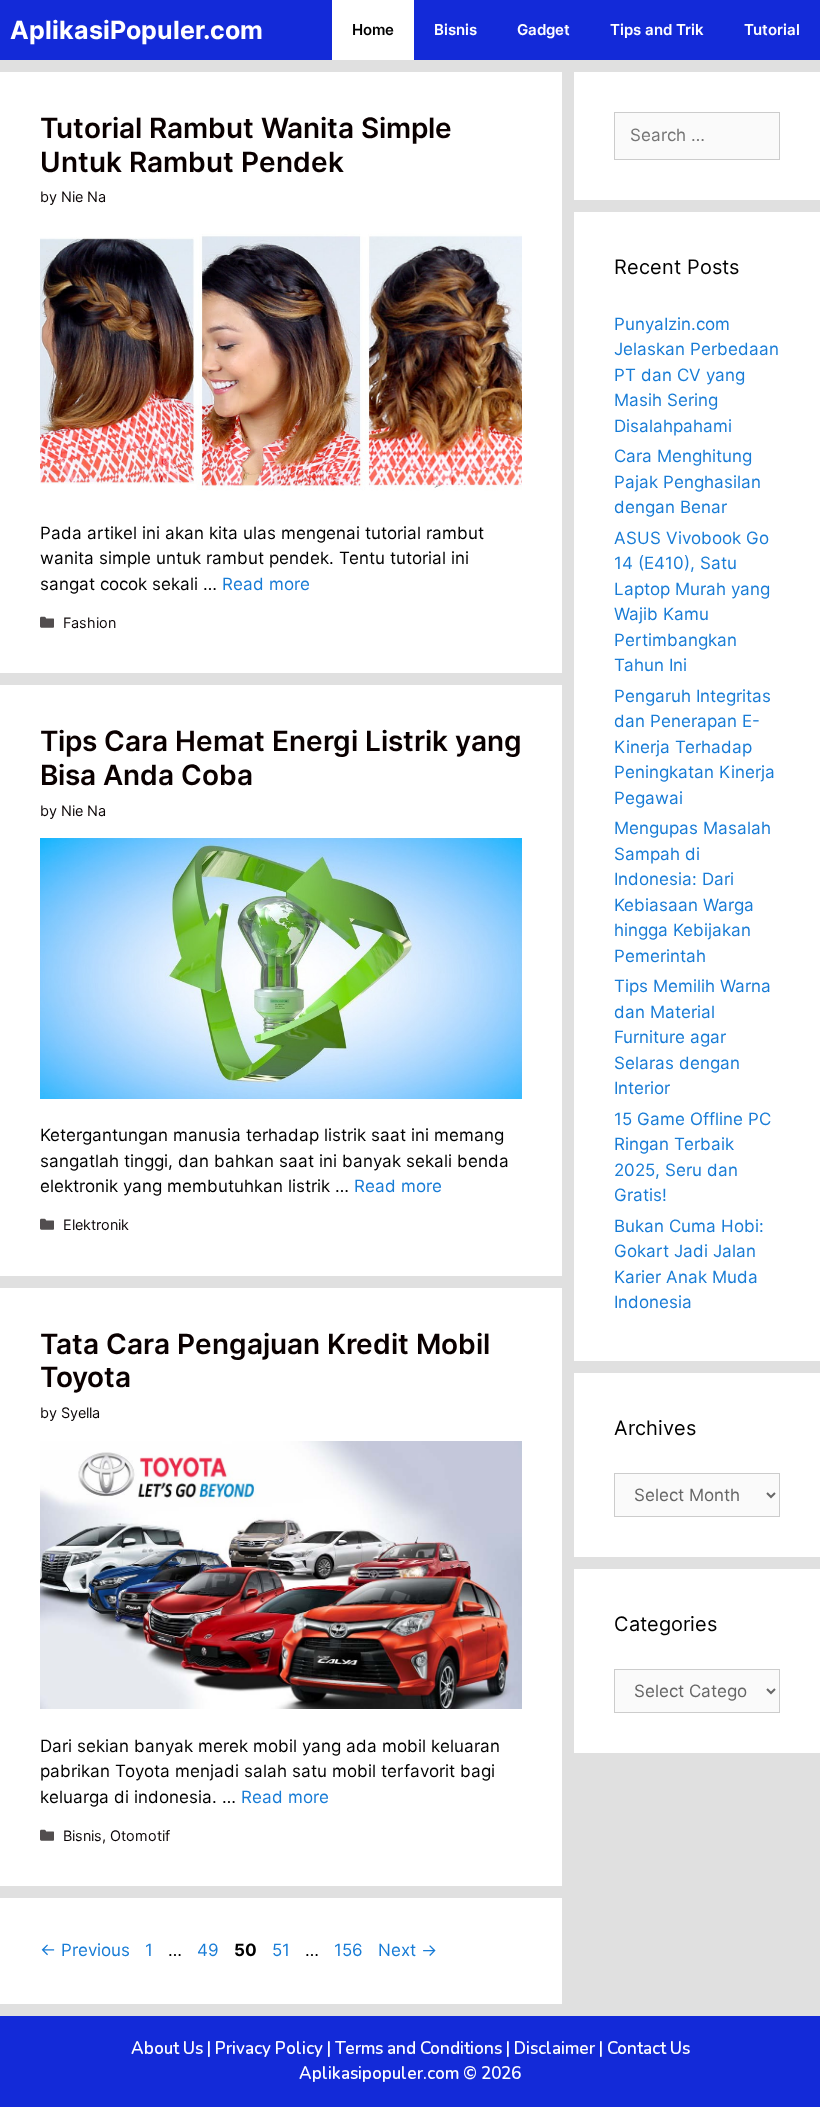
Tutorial (772, 29)
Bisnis (455, 29)
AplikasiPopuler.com (136, 30)
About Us (167, 2048)
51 (283, 1950)
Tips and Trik (657, 29)
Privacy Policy (269, 2048)
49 (210, 1950)
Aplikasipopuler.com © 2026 (410, 2073)
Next (407, 1950)
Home (373, 29)
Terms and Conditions (418, 2048)
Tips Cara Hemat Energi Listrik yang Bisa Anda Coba (281, 758)
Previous (85, 1950)
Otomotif (140, 1835)
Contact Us (648, 2048)
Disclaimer (554, 2048)
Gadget (543, 29)
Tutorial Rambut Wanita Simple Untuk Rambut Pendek (246, 145)
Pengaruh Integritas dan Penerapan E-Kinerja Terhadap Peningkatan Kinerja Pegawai (694, 747)
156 (350, 1950)
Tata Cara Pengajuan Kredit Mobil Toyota (265, 1361)
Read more (266, 584)
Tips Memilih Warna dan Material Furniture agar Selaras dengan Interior (692, 1037)
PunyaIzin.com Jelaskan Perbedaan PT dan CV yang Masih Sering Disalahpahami (696, 375)
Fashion (89, 622)
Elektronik (96, 1224)
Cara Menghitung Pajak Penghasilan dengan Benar (687, 481)
